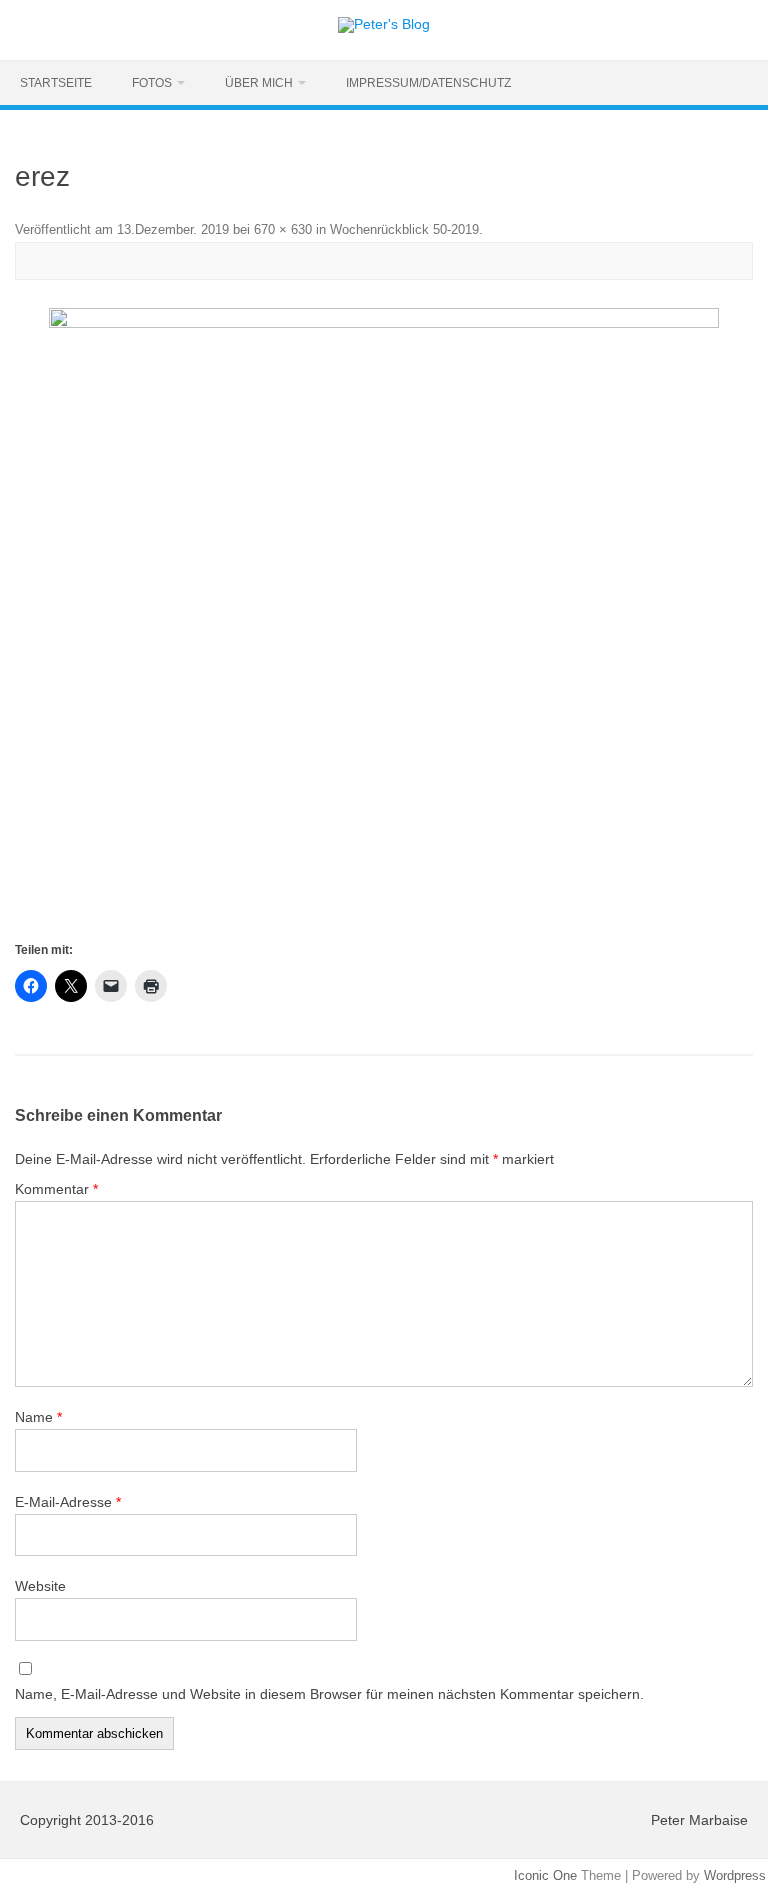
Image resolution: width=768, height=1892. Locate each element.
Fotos (152, 83)
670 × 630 (283, 229)
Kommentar (56, 1189)
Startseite (56, 83)
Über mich (259, 83)
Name (38, 1417)
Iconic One (545, 1875)
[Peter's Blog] (384, 24)
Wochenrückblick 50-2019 (404, 229)
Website (40, 1586)
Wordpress (735, 1875)
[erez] (383, 623)
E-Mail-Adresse (68, 1502)
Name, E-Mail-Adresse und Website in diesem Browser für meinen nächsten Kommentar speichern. (329, 1694)
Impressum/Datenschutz (428, 83)
